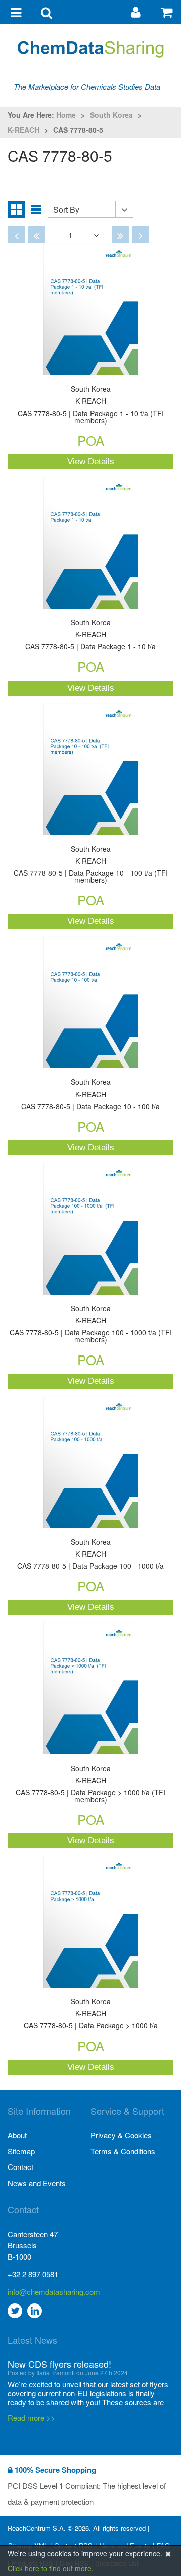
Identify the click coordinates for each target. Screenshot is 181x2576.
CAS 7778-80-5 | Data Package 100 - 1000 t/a (90, 1554)
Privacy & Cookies (121, 2135)
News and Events (37, 2183)
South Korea (111, 115)
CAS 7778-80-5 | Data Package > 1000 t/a (91, 2014)
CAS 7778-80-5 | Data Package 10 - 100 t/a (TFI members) (91, 865)
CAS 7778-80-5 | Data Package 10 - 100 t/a (90, 1095)
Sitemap (21, 2151)
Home (66, 115)
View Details (91, 461)
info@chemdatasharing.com (49, 2292)
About (17, 2135)
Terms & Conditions (123, 2151)
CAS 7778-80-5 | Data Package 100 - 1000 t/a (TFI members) (91, 1325)
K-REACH (23, 130)
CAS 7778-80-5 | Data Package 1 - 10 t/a (90, 635)
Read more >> (31, 2418)
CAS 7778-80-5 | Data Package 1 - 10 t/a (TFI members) (91, 405)
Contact (20, 2167)
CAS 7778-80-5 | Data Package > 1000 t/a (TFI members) (90, 1784)
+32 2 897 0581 (33, 2274)
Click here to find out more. (51, 2568)
